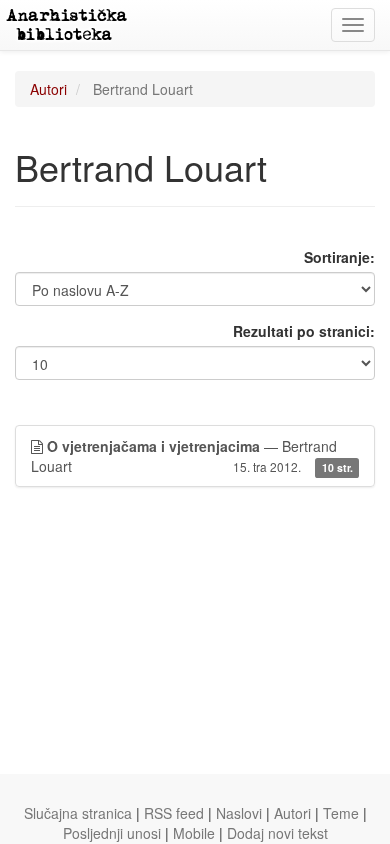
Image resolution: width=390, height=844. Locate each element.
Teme (341, 813)
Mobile (194, 833)
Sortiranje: (339, 257)
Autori (48, 89)
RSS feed (174, 813)
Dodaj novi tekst (277, 833)
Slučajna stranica (78, 813)
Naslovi (239, 813)
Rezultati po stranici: (304, 331)
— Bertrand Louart (192, 456)
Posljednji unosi (112, 833)
